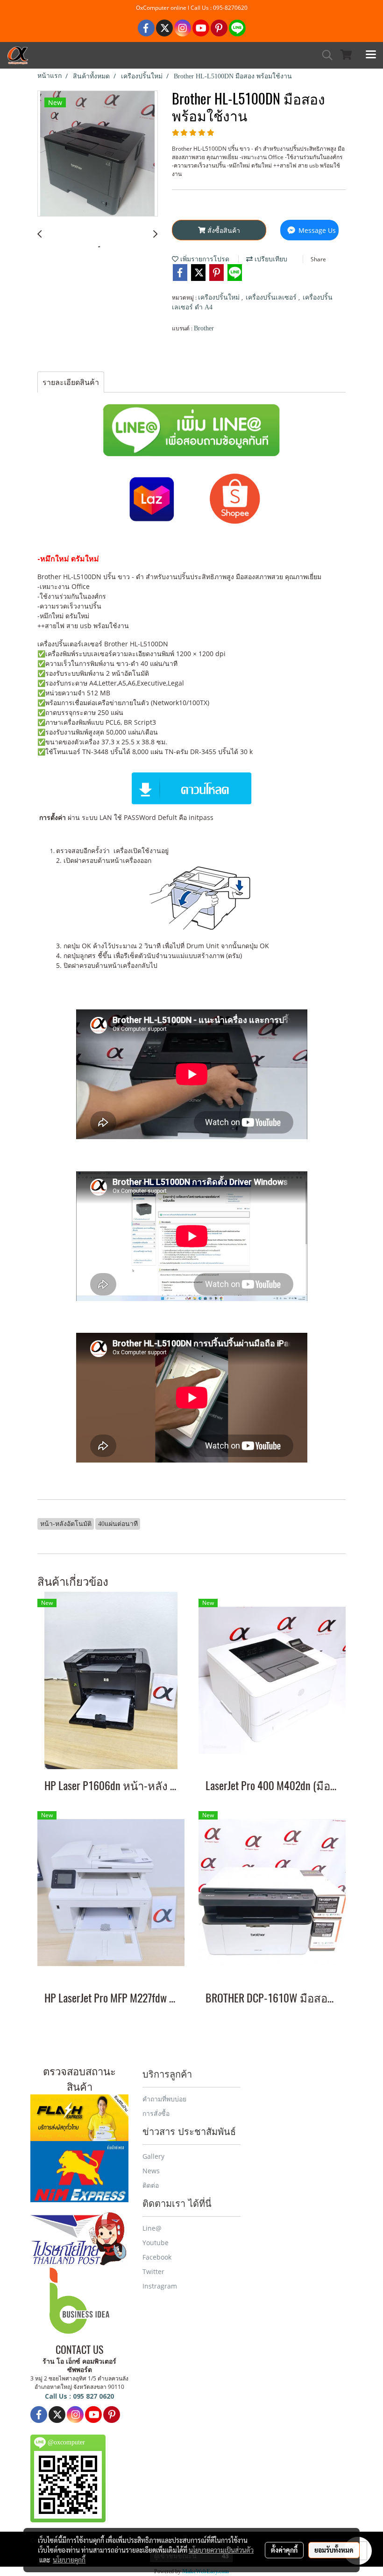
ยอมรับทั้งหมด (334, 2550)
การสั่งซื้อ (156, 2113)
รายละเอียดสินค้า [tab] (71, 382)
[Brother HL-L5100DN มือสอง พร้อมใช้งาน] (98, 154)
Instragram (160, 2286)
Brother (204, 328)
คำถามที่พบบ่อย (164, 2099)
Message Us (316, 230)
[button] (324, 55)
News (151, 2171)
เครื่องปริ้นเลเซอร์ (272, 297)
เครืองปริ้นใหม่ (220, 297)
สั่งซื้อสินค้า (223, 230)
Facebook (157, 2257)
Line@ (152, 2228)
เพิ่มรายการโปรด (204, 259)
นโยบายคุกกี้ (69, 2560)
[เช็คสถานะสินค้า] (79, 2116)
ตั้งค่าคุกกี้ (284, 2550)
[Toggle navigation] (371, 55)
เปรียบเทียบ (270, 259)
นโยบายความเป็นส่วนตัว (221, 2550)
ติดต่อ (151, 2185)
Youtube (156, 2243)
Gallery (153, 2156)
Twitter (153, 2271)
